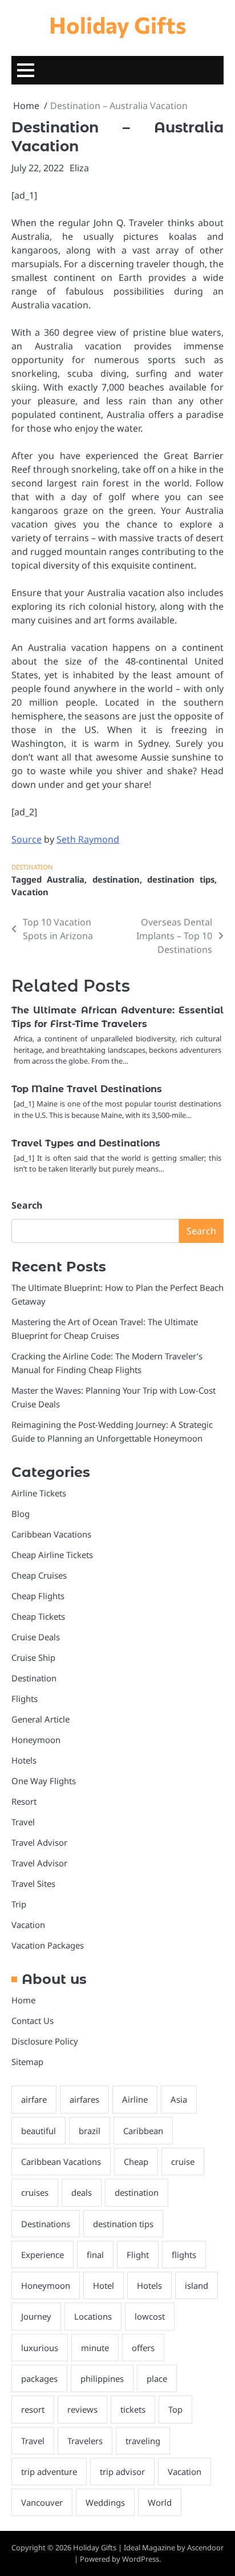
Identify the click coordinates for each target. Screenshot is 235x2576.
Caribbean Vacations (51, 1534)
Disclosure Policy (45, 2041)
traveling (143, 2441)
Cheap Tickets (38, 1616)
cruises (35, 2192)
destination (116, 879)
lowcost (150, 2316)
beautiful (39, 2131)
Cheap (136, 2162)
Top (175, 2409)
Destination (32, 867)
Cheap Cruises (39, 1575)
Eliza (79, 168)
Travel (23, 1822)
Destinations (46, 2224)
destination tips (181, 879)
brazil (90, 2131)
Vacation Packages (48, 1945)
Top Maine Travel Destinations (87, 1089)
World (160, 2502)
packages (39, 2378)
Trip (19, 1904)
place (157, 2378)
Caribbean (143, 2131)
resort (33, 2409)
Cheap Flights (38, 1596)
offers (143, 2348)
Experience (42, 2255)
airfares (84, 2099)
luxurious (40, 2348)
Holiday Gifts (117, 25)
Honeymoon (36, 1740)
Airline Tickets (39, 1493)
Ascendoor (205, 2547)
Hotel (104, 2285)
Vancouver (42, 2502)
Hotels (24, 1760)
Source (27, 839)
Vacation (30, 892)
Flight (138, 2255)
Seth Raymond (88, 839)
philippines (102, 2378)
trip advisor (122, 2472)
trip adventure (49, 2472)
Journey (36, 2316)
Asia (179, 2099)
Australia (66, 879)
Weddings (105, 2502)
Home (23, 2000)
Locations (93, 2316)
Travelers (85, 2441)
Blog (21, 1514)
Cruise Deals (36, 1637)
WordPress (141, 2559)
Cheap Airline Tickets (52, 1555)
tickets (133, 2409)
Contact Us (33, 2020)
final (95, 2255)
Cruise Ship (33, 1657)
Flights (25, 1698)
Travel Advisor (39, 1842)
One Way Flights (44, 1781)
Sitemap (27, 2062)
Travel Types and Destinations (86, 1143)
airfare (34, 2099)
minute (95, 2348)
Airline (135, 2099)
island (196, 2285)
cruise (183, 2162)
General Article (40, 1719)
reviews (82, 2409)
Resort (24, 1801)
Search (27, 1205)
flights (184, 2255)
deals (82, 2192)
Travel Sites (33, 1883)
